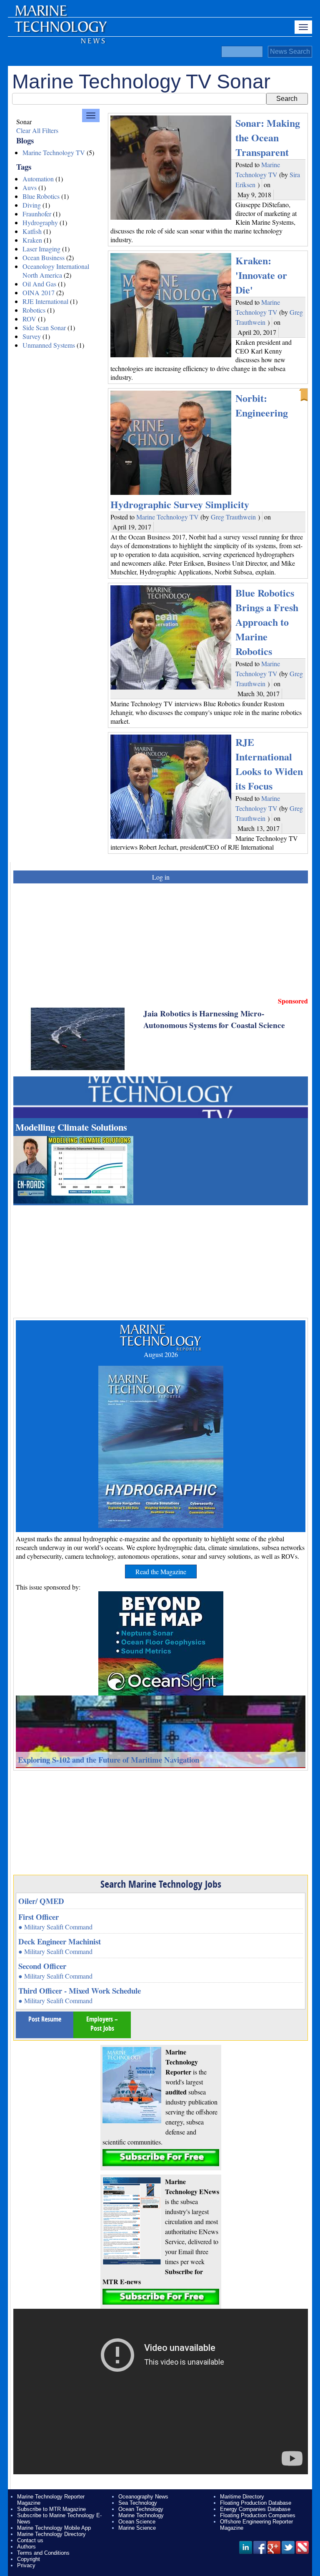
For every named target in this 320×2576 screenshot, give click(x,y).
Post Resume (45, 2019)
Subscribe (161, 2158)
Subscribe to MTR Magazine (51, 2509)
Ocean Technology (141, 2509)
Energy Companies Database (255, 2509)
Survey (32, 336)
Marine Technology (141, 2515)
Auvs (30, 187)
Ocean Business (44, 257)
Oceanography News (143, 2497)
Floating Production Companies (258, 2515)
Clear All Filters (37, 130)
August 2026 (161, 1354)
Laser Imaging (41, 249)
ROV (29, 319)
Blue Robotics (41, 196)
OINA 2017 (39, 292)
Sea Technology (138, 2503)
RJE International (45, 301)
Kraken (32, 240)
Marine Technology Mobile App (54, 2528)
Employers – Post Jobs (102, 2024)
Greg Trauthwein (233, 517)
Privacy (26, 2565)
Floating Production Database (256, 2503)
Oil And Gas (39, 284)
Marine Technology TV (54, 152)
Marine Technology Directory (51, 2534)
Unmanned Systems (49, 345)
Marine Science (137, 2528)
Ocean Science (137, 2522)
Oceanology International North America (56, 271)
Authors (26, 2547)
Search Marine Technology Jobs (161, 1884)
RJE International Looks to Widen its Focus (269, 764)
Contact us (30, 2540)
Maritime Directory (242, 2497)
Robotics (34, 310)
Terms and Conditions (43, 2553)
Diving (32, 205)
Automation (38, 179)
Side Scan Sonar (44, 327)
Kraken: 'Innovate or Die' (261, 275)
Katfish (32, 231)
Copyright (29, 2559)
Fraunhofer (37, 214)
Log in (161, 877)
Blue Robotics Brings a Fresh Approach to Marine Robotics (267, 622)
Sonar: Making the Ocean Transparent (268, 137)
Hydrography (40, 222)
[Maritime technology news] (60, 31)
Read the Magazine (161, 1571)
